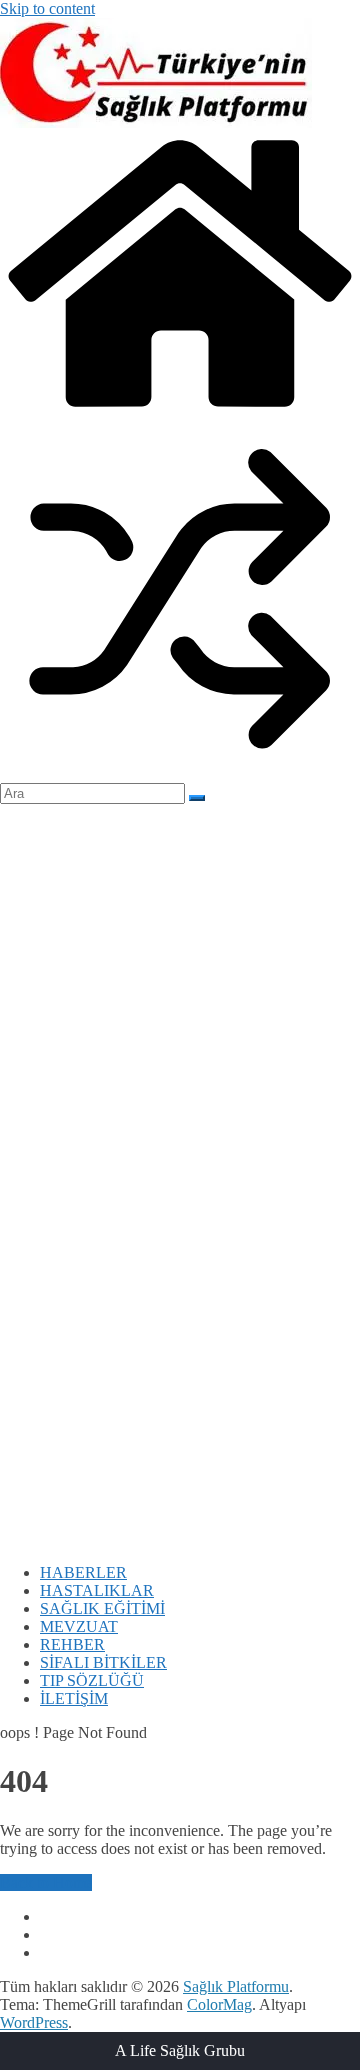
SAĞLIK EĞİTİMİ (102, 1608)
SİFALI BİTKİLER (103, 1662)
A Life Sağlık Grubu (180, 2050)
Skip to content (47, 8)
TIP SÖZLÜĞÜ (92, 1680)
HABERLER (83, 1572)
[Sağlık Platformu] (180, 409)
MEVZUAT (79, 1626)
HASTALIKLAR (97, 1590)
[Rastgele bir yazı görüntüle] (180, 773)
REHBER (72, 1644)
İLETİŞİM (74, 1698)
